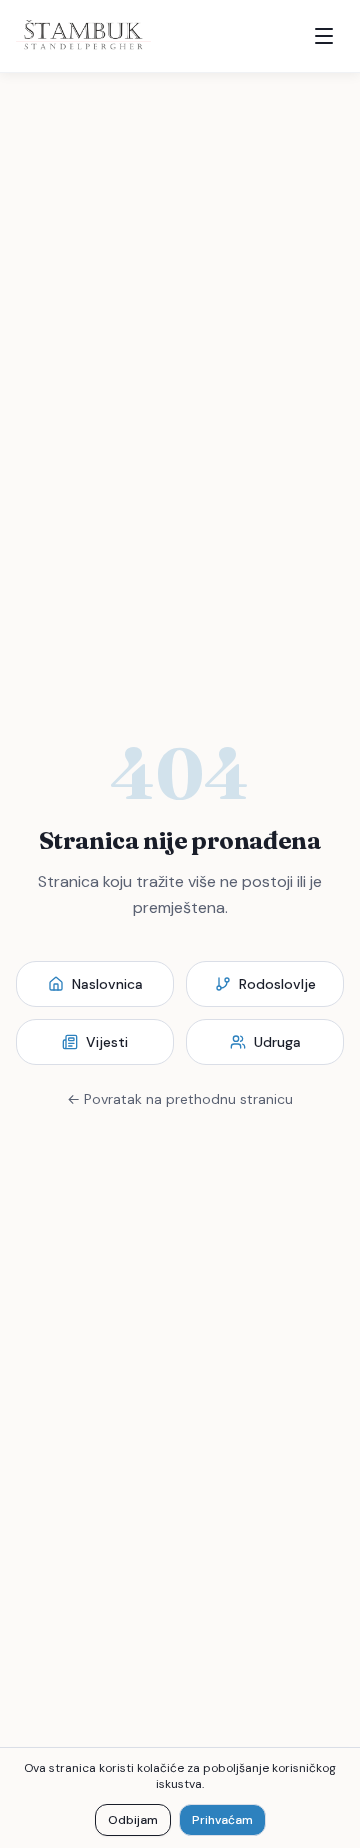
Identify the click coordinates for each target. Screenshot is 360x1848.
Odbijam (133, 1820)
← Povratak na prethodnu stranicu (180, 1099)
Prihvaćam (222, 1820)
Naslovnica (107, 984)
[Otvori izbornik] (324, 36)
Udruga (277, 1042)
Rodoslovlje (277, 984)
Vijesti (107, 1042)
